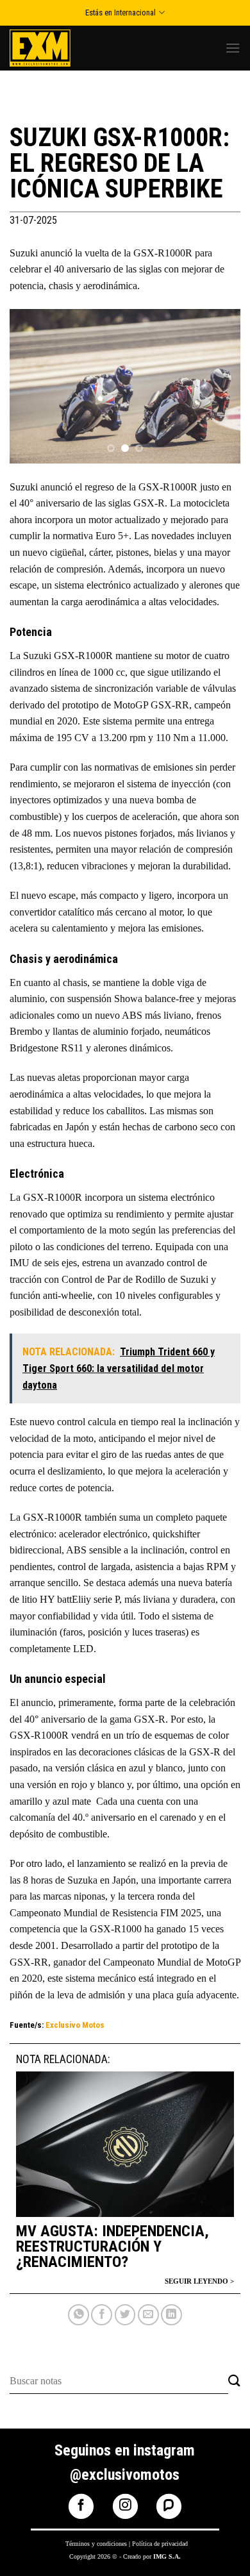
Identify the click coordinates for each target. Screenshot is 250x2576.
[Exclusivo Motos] (58, 48)
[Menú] (233, 48)
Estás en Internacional (121, 13)
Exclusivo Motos (75, 2025)
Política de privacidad (160, 2544)
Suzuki (24, 487)
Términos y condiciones (96, 2544)
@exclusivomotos (125, 2475)
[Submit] (234, 2381)
